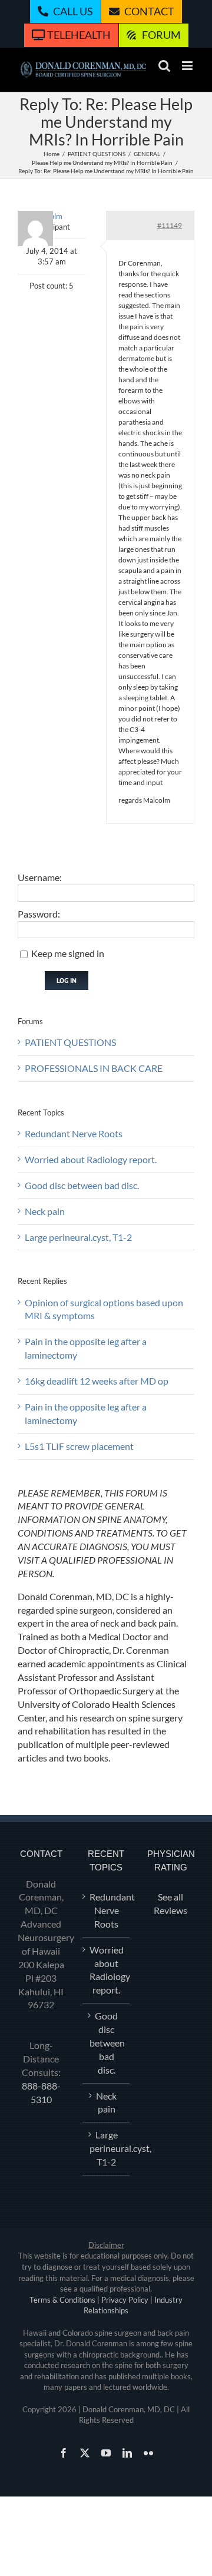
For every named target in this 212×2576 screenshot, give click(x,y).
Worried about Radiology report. (91, 1159)
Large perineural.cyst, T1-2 (78, 1237)
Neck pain (45, 1211)
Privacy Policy (125, 2300)
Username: (40, 877)
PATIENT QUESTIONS (70, 1042)
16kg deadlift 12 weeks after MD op (97, 1381)
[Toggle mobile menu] (188, 66)
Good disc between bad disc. (82, 1185)
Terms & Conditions (62, 2300)
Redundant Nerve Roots (74, 1133)
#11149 (170, 225)
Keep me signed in (68, 953)
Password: (39, 914)
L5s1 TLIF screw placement (79, 1446)
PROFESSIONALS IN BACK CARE (94, 1068)
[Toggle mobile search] (164, 66)
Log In (67, 980)
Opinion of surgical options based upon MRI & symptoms (104, 1309)
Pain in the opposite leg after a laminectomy (86, 1348)
